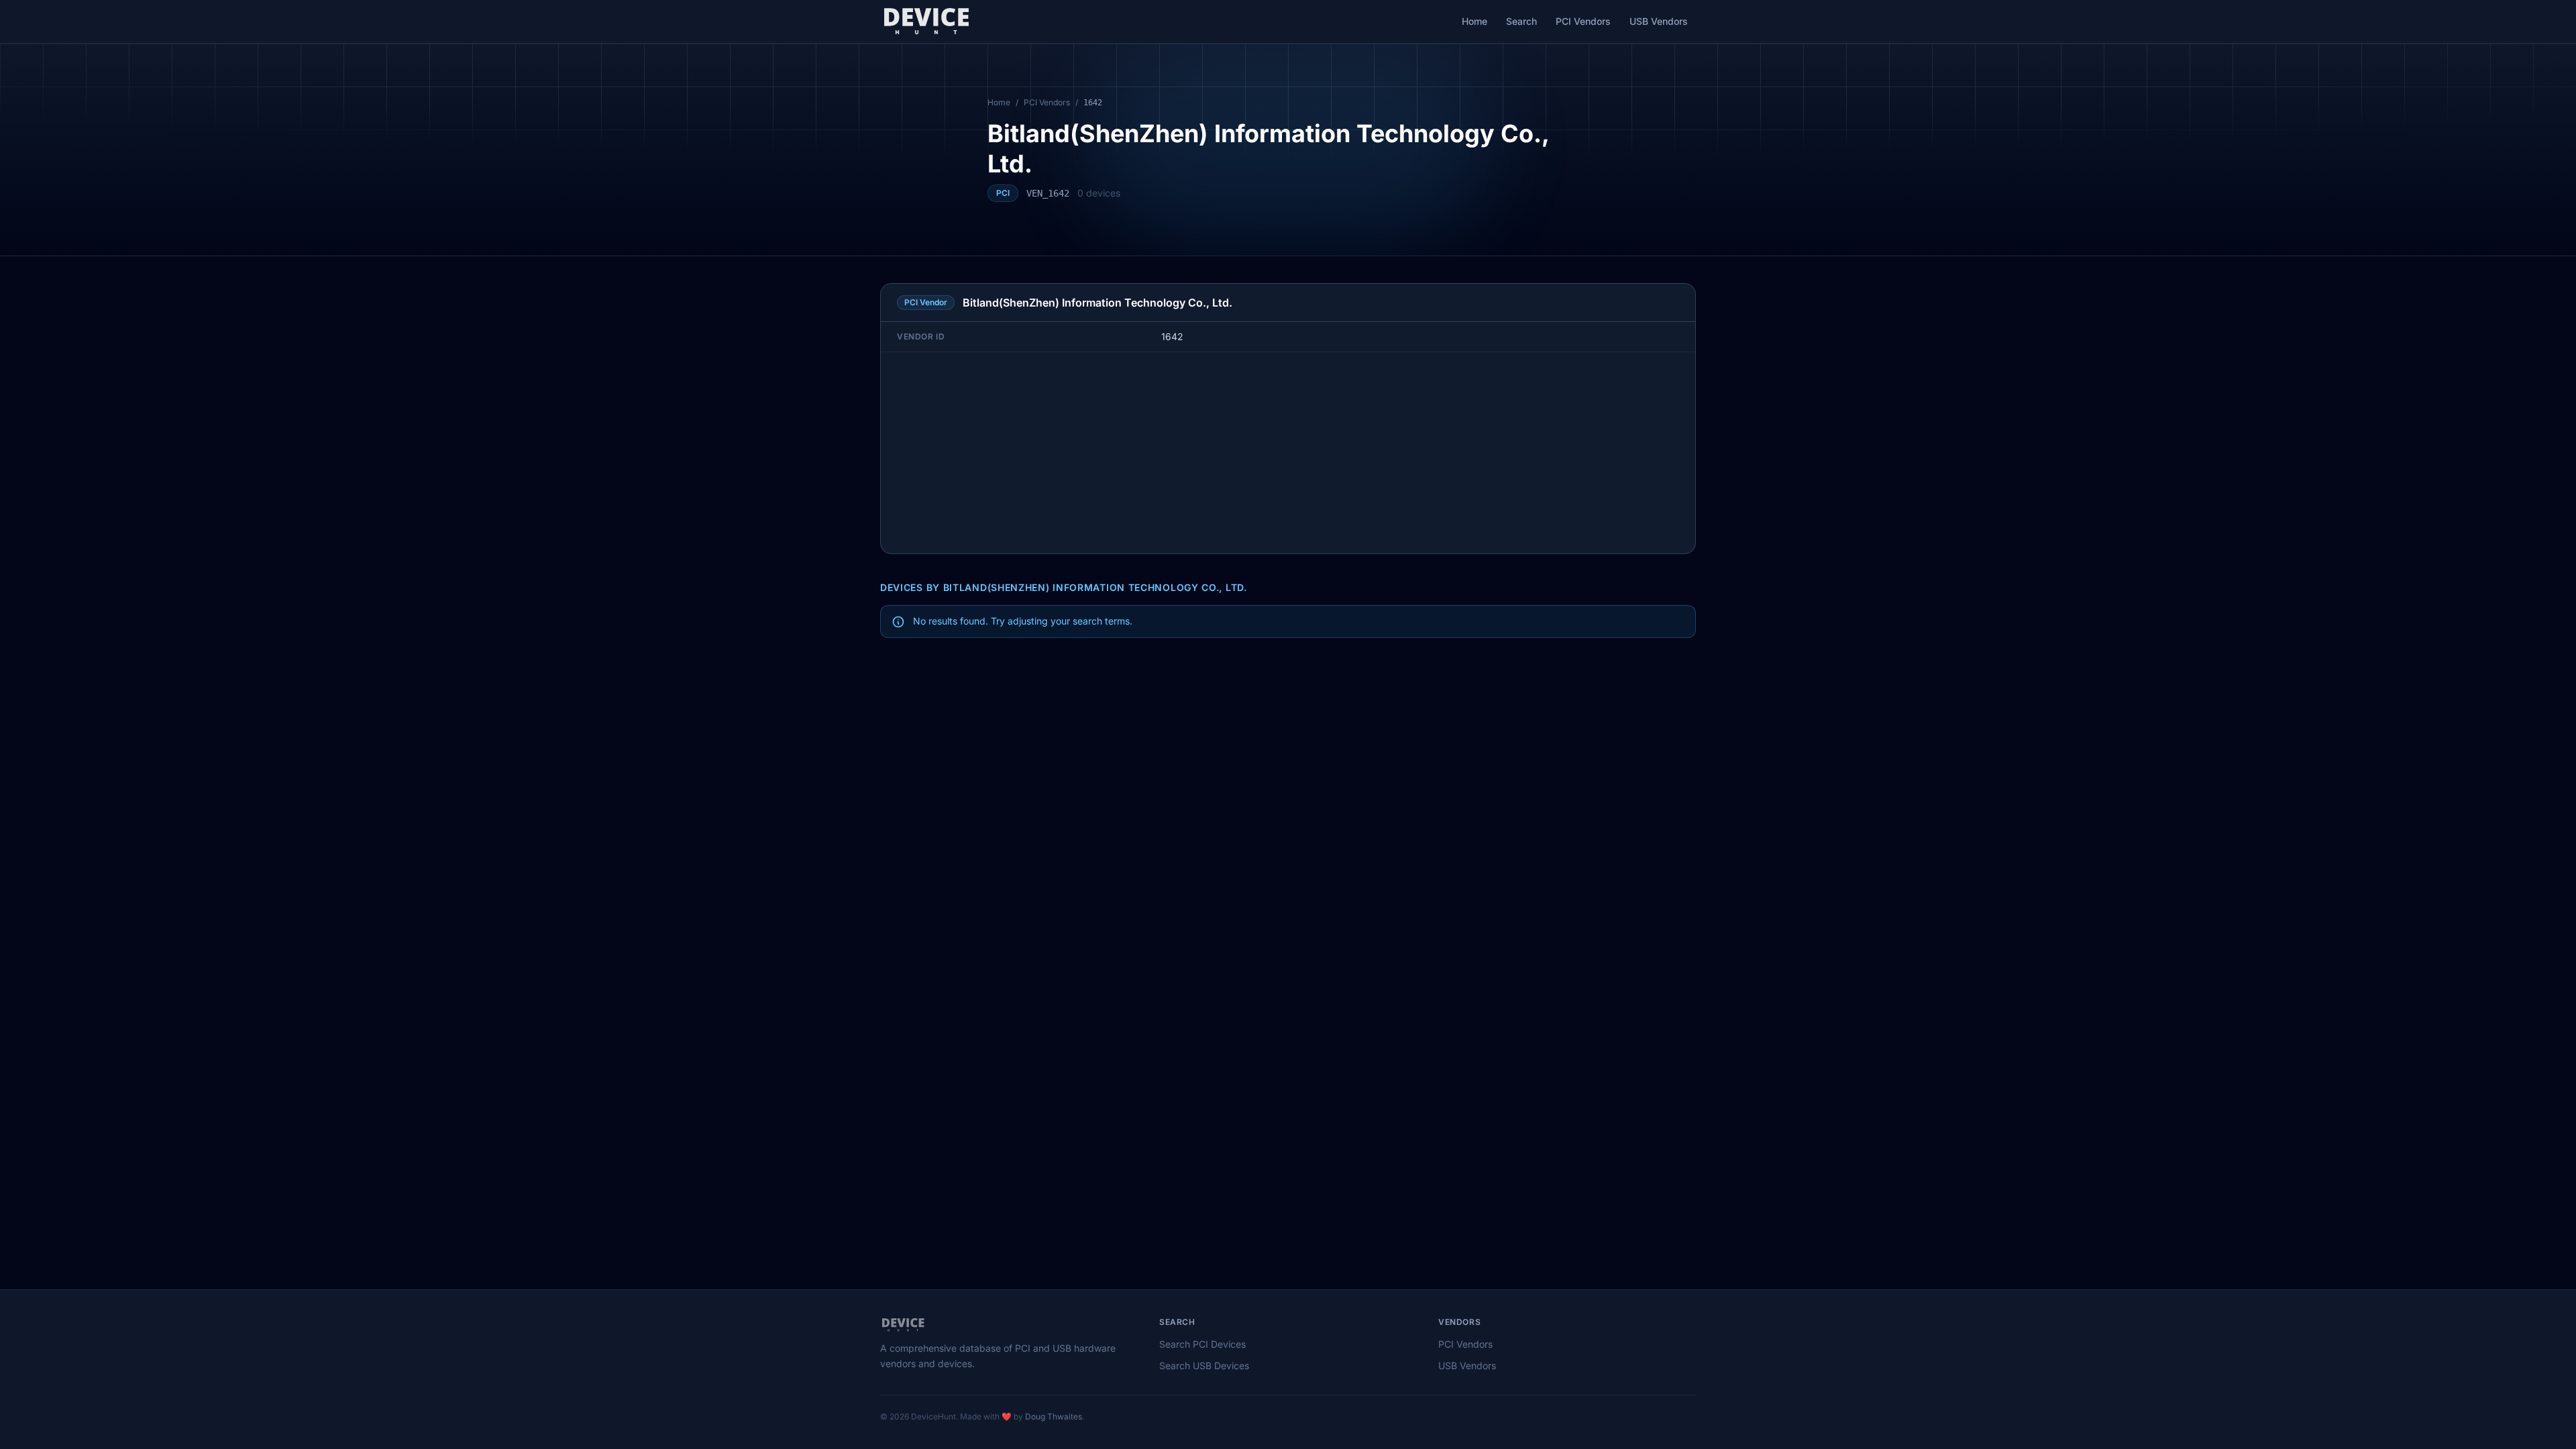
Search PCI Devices (1202, 1344)
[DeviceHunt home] (926, 21)
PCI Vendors (1583, 21)
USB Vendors (1659, 21)
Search (1521, 21)
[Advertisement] (1288, 453)
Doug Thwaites (1054, 1416)
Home (1474, 21)
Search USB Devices (1204, 1365)
